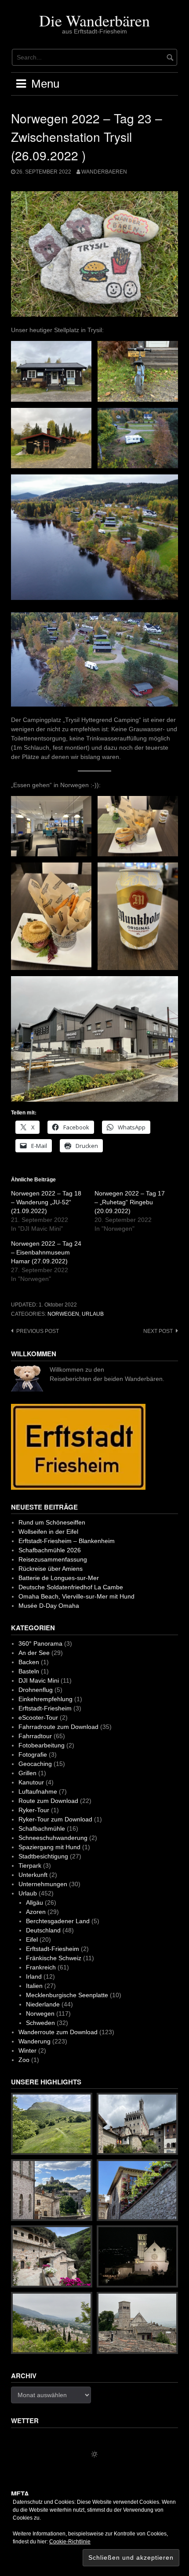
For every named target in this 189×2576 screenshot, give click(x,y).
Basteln (29, 1671)
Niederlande (43, 2004)
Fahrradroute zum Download (58, 1727)
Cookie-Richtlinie (70, 2542)
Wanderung (35, 2041)
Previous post (38, 1331)
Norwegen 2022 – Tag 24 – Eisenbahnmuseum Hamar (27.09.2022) (46, 1252)
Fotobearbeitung (42, 1745)
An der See (34, 1653)
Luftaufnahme (38, 1791)
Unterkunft (33, 1875)
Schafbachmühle (42, 1828)
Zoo (24, 2060)
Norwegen (63, 1314)
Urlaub (93, 1314)
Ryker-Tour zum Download (55, 1819)
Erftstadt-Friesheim (45, 1708)
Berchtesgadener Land (58, 1921)
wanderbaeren (104, 172)
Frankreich (41, 1967)
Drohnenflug (36, 1690)
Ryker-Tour (34, 1810)
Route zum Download (48, 1801)
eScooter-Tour (38, 1717)
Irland (34, 1976)
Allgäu (35, 1902)
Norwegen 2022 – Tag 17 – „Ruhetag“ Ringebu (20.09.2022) (130, 1202)
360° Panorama (40, 1643)
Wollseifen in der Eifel (48, 1532)
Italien (34, 1986)
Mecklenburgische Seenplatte (67, 1995)
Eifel (32, 1939)
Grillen (27, 1773)
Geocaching (35, 1764)
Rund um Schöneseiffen (52, 1522)
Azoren (36, 1912)
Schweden (40, 2023)
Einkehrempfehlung (45, 1699)
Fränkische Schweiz (54, 1958)
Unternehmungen (43, 1884)
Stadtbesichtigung (43, 1856)
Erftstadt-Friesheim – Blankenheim (67, 1541)
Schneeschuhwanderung (53, 1838)
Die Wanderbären (94, 20)
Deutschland (43, 1930)
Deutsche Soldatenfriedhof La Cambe (71, 1587)
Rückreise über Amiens (51, 1569)
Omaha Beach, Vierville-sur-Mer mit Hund (76, 1596)
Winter (27, 2050)
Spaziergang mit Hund (49, 1847)
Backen (29, 1662)
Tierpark (30, 1865)
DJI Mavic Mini (39, 1680)
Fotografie (33, 1754)
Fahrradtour (35, 1736)
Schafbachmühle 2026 (50, 1550)
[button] (51, 371)
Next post (158, 1331)
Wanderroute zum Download (58, 2032)
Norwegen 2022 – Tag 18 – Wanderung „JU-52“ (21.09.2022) (46, 1202)
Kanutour (31, 1782)
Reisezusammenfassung (53, 1559)
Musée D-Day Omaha (49, 1606)
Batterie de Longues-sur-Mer (59, 1578)
